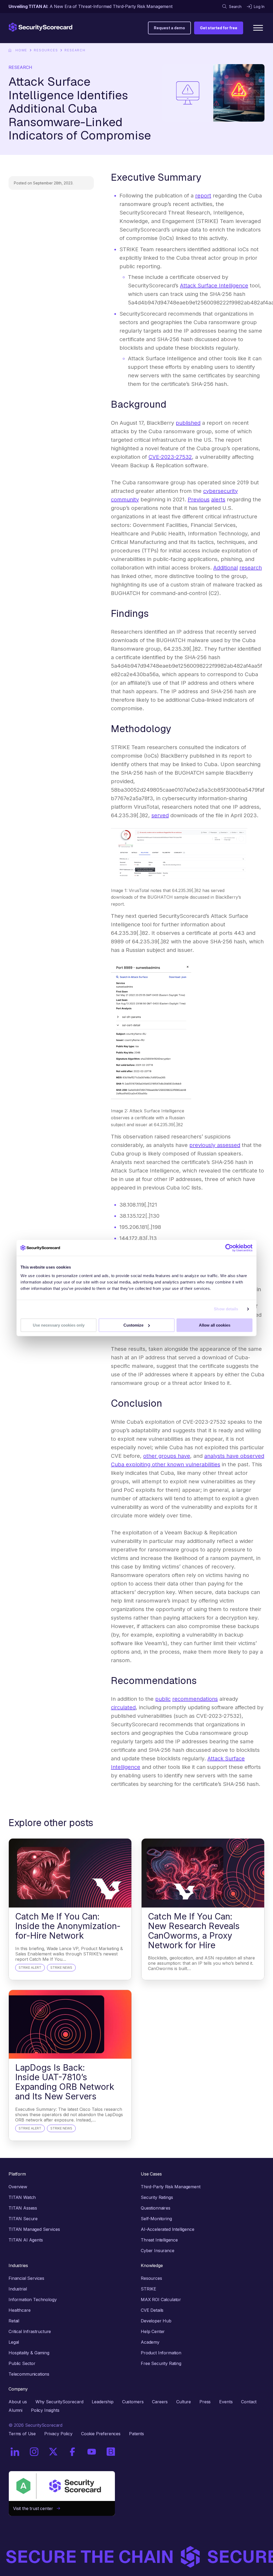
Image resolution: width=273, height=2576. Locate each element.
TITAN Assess (23, 2208)
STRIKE (148, 2289)
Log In (259, 7)
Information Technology (33, 2300)
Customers (133, 2402)
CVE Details (152, 2310)
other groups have (167, 1456)
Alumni (15, 2410)
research (251, 568)
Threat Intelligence (159, 2240)
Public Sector (22, 2363)
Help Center (153, 2331)
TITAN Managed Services (34, 2229)
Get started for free (219, 28)
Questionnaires (156, 2208)
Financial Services (26, 2278)
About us (18, 2402)
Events (226, 2402)
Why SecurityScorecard (59, 2402)
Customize (133, 1325)
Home (21, 50)
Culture (184, 2402)
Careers (160, 2402)
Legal (14, 2342)
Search (235, 7)
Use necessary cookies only (59, 1325)
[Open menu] (258, 28)
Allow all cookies (215, 1325)
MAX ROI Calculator (161, 2300)
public (163, 1699)
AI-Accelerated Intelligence (168, 2229)
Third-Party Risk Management (171, 2187)
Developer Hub (156, 2321)
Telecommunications (29, 2374)
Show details (226, 1309)
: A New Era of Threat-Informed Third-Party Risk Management (91, 6)
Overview (18, 2187)
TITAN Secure (23, 2219)
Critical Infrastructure (30, 2331)
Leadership (103, 2402)
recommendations (195, 1699)
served (160, 815)
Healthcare (19, 2310)
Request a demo (169, 28)
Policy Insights (45, 2410)
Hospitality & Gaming (29, 2353)
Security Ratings (157, 2197)
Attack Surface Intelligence (214, 286)
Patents (136, 2434)
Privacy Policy (58, 2434)
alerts (218, 499)
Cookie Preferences (101, 2434)
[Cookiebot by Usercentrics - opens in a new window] (229, 1248)
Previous (199, 499)
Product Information (161, 2353)
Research (75, 50)
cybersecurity (220, 491)
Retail (14, 2321)
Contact (249, 2402)
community (125, 499)
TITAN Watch (22, 2197)
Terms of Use (22, 2434)
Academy (150, 2342)
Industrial (18, 2289)
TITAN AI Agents (26, 2240)
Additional (226, 568)
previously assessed (215, 1145)
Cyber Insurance (158, 2251)
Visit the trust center (35, 2508)
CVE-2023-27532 (170, 457)
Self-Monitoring (156, 2219)
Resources (46, 50)
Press (205, 2402)
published (188, 423)
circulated (123, 1707)
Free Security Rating (161, 2363)
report (203, 196)
